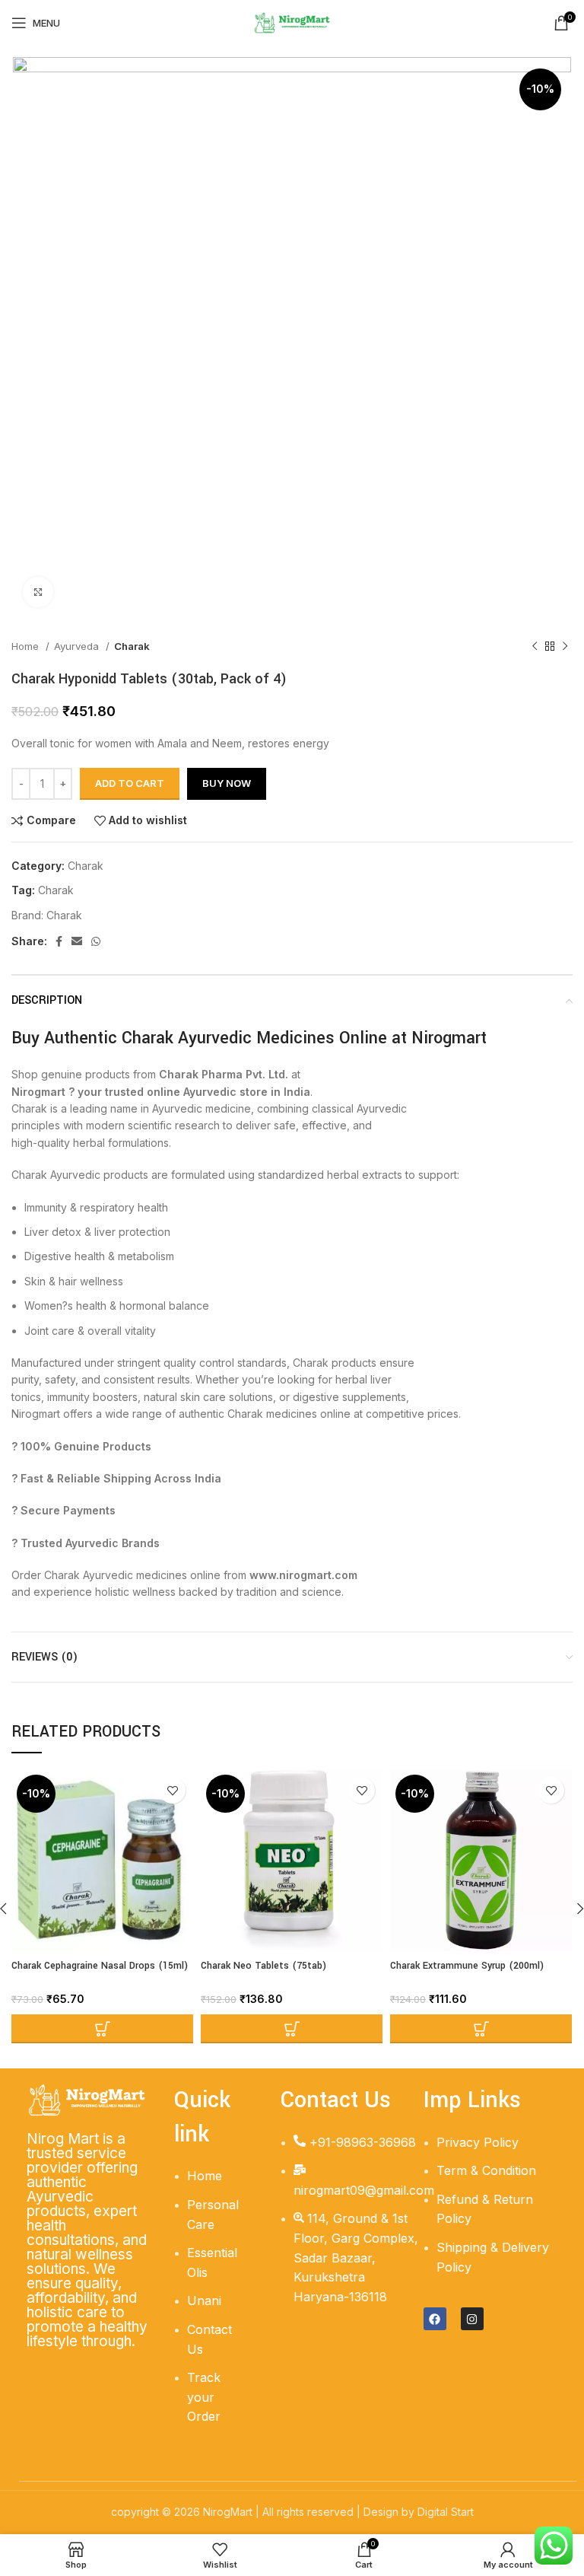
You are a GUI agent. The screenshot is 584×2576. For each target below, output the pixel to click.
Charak (132, 646)
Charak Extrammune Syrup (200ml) (467, 1966)
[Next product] (565, 647)
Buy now (227, 783)
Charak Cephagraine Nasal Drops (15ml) (100, 1966)
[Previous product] (535, 647)
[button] (102, 2029)
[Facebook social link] (59, 941)
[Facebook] (435, 2319)
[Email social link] (77, 941)
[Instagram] (472, 2319)
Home (27, 646)
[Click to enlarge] (38, 592)
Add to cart (130, 783)
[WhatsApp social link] (96, 941)
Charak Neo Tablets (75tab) (263, 1966)
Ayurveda (78, 646)
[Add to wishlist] (172, 1790)
